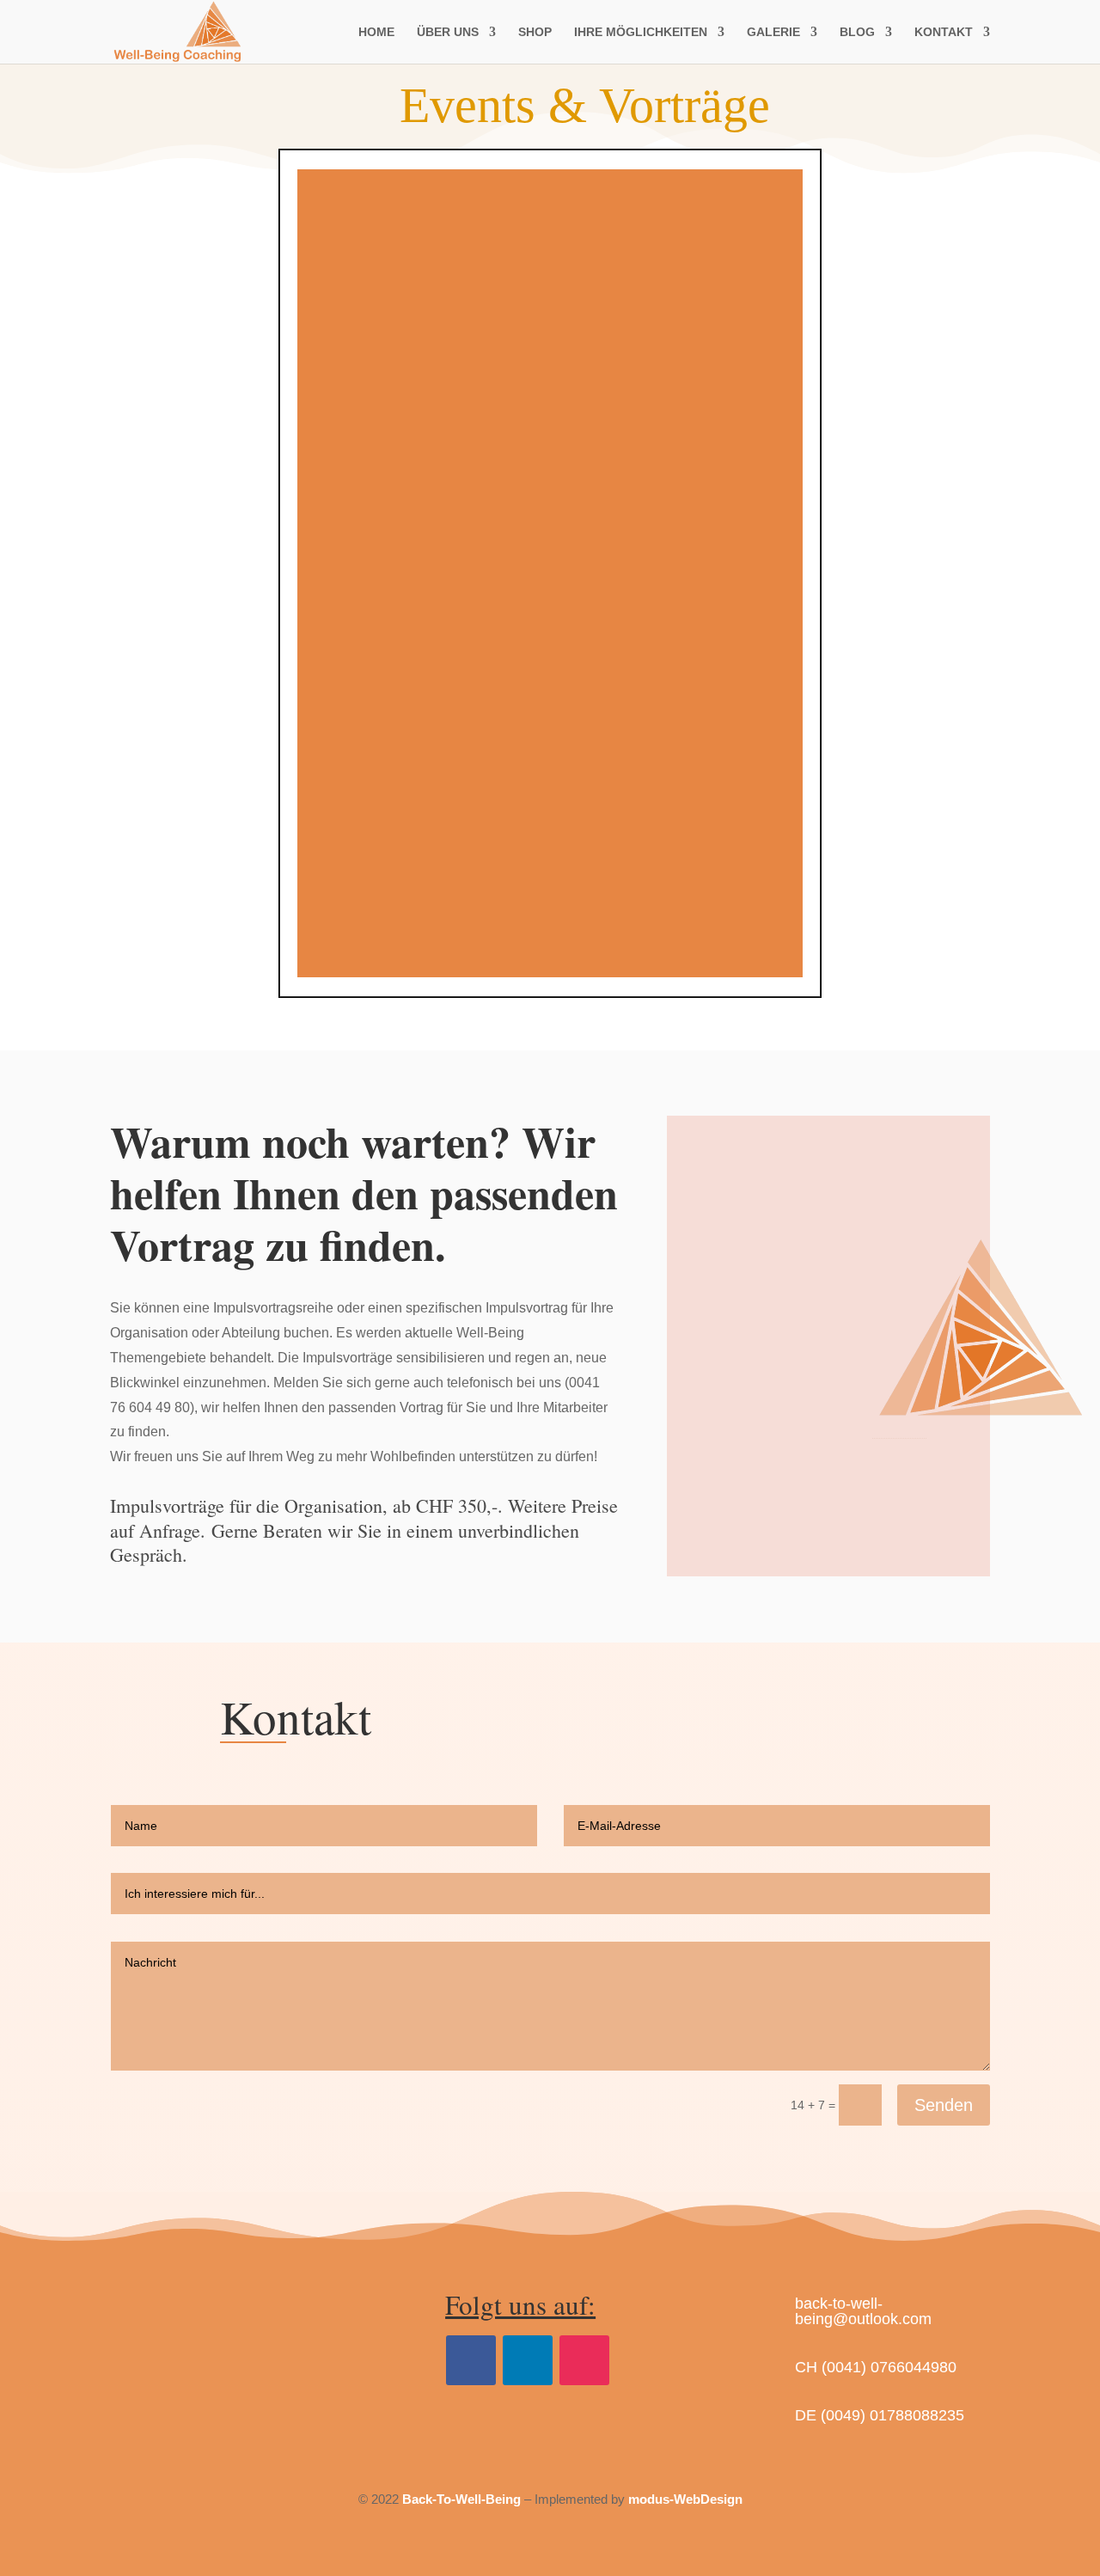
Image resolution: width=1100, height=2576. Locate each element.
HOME (376, 32)
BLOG (857, 32)
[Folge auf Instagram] (584, 2360)
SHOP (535, 32)
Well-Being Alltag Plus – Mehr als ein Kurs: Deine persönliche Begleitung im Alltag (550, 530)
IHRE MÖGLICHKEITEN (641, 32)
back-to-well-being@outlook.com (863, 2311)
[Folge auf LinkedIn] (528, 2360)
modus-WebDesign (685, 2499)
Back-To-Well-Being (461, 2499)
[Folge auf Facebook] (471, 2360)
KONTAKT (944, 32)
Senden (944, 2105)
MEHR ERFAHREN (550, 681)
